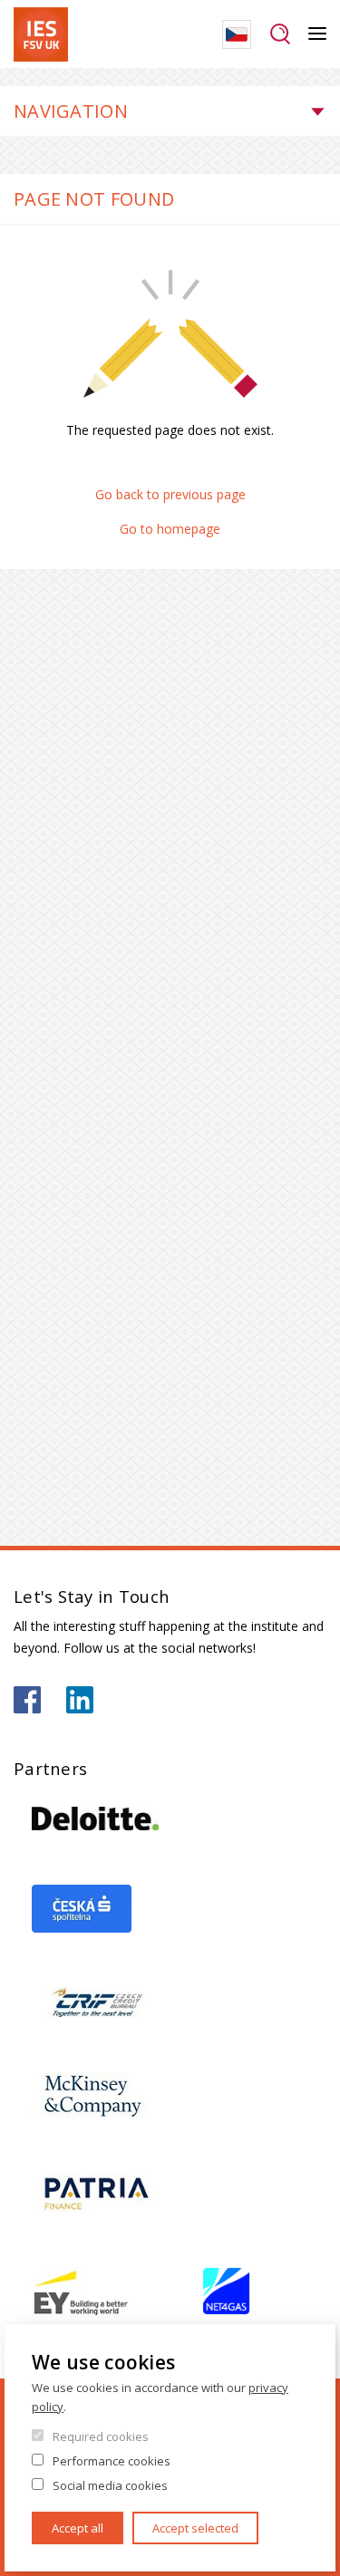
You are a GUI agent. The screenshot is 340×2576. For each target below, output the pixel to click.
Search (280, 34)
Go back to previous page (170, 494)
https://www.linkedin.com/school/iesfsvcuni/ (80, 1700)
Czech (237, 34)
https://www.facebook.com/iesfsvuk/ (27, 1700)
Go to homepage (170, 529)
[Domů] (41, 34)
